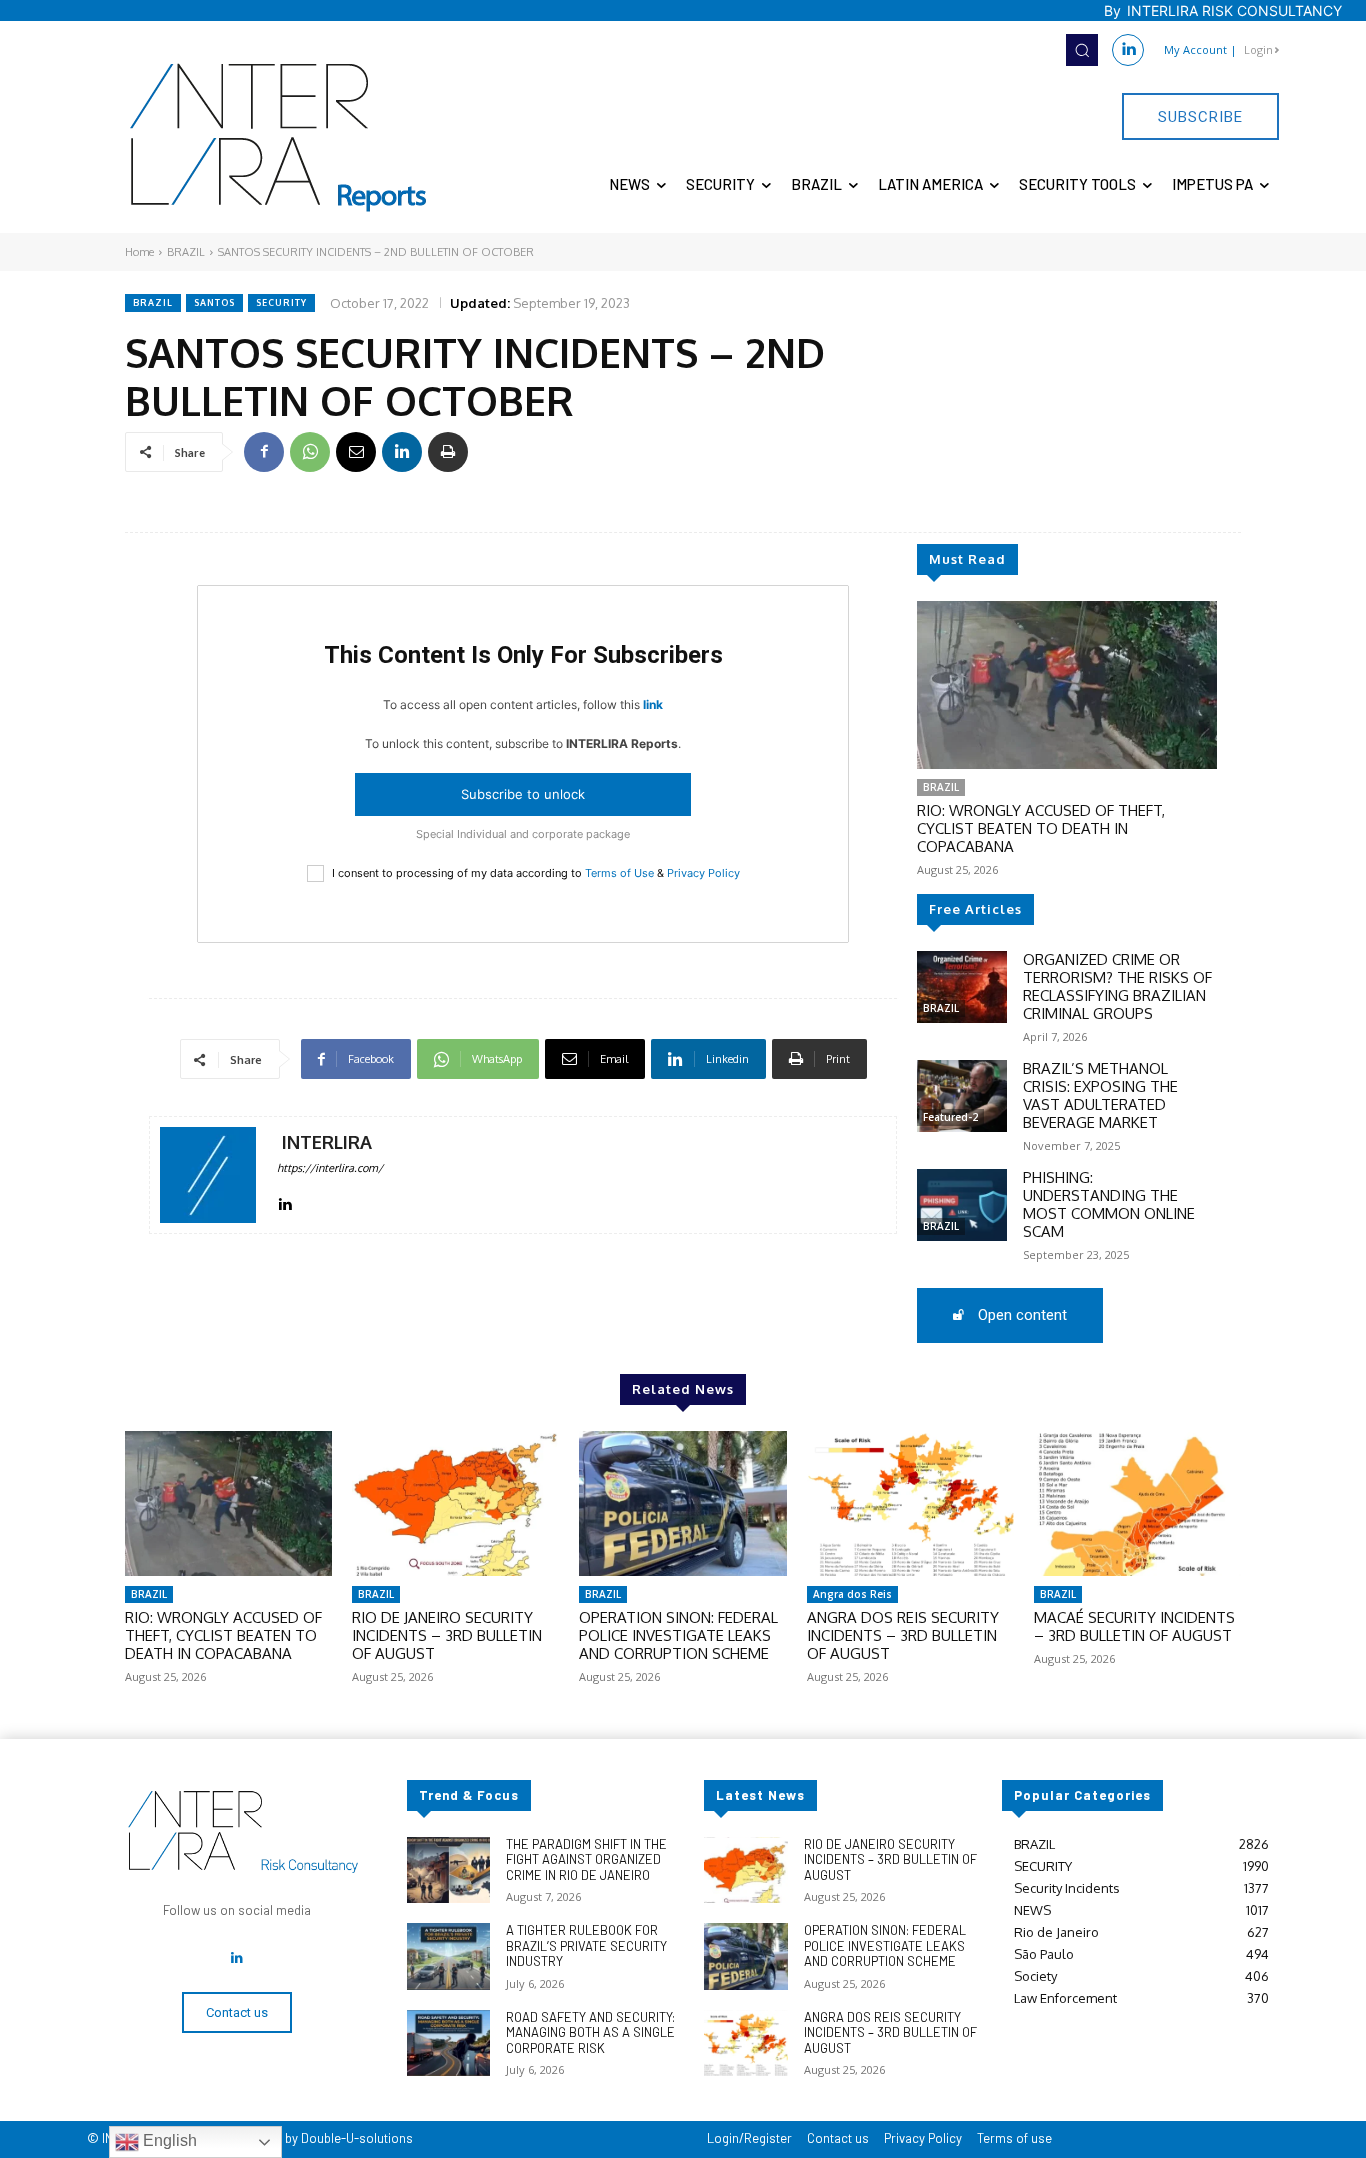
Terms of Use (619, 873)
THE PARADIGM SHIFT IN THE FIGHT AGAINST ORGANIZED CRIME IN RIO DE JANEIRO (586, 1859)
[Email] (356, 452)
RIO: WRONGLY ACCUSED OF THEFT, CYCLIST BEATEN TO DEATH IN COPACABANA (1041, 828)
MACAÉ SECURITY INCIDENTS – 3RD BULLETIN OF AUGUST (1134, 1626)
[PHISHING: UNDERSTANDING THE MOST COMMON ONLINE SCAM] (962, 1205)
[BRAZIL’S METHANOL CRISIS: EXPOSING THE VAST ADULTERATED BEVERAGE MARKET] (962, 1096)
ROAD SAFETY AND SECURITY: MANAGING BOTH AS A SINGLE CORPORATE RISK (590, 2032)
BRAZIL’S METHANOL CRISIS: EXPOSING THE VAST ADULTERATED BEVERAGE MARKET (1100, 1095)
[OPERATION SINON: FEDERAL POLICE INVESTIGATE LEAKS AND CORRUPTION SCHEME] (682, 1503)
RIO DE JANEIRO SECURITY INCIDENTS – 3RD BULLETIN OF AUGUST (447, 1635)
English (168, 2140)
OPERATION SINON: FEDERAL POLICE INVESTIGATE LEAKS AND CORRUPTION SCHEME (678, 1635)
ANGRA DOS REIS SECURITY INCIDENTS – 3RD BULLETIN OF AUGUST (903, 1635)
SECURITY (281, 302)
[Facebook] (264, 452)
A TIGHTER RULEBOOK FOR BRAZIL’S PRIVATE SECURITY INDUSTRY (586, 1945)
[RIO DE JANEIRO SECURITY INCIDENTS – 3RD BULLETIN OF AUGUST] (455, 1503)
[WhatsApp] (310, 452)
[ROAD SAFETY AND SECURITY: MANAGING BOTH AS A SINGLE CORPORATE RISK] (448, 2043)
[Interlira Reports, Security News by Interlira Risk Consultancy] (279, 138)
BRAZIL (186, 252)
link (653, 704)
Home (139, 252)
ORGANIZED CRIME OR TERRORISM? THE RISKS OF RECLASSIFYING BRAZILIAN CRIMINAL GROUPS (1117, 986)
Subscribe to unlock (523, 794)
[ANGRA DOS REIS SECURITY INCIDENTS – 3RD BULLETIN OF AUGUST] (910, 1503)
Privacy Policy (703, 873)
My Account (1195, 49)
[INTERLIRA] (208, 1175)
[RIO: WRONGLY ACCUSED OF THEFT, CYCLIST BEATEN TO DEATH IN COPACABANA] (1067, 685)
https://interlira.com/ (330, 1168)
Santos (214, 302)
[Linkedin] (1128, 50)
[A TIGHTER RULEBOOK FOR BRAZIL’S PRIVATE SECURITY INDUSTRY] (448, 1956)
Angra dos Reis (852, 1594)
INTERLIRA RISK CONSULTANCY (1234, 10)
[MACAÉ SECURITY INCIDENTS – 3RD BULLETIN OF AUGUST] (1137, 1503)
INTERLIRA (327, 1142)
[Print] (448, 452)
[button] (1082, 50)
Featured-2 (950, 1117)
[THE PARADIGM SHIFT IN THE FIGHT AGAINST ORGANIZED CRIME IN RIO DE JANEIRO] (448, 1870)
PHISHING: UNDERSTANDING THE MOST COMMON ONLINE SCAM (1109, 1204)
